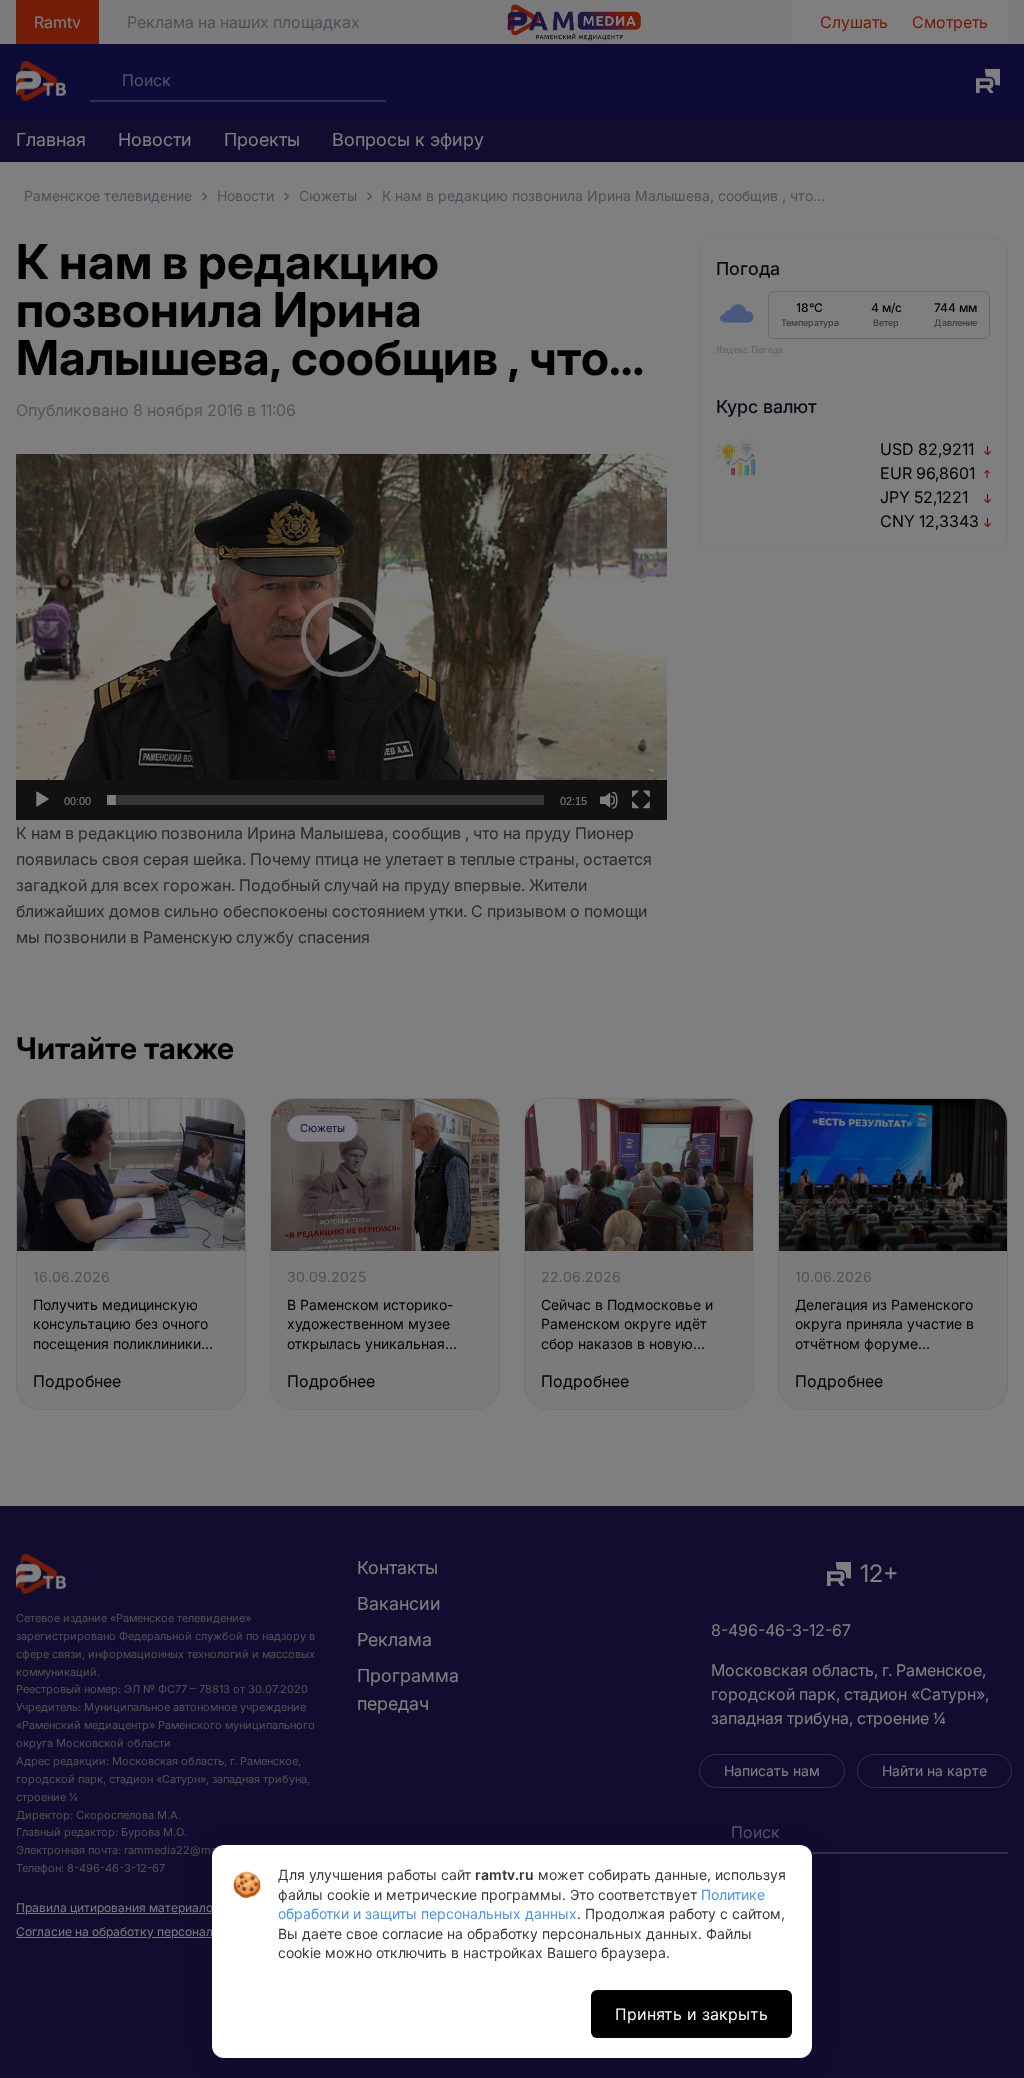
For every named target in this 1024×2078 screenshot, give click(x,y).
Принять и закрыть (691, 2014)
